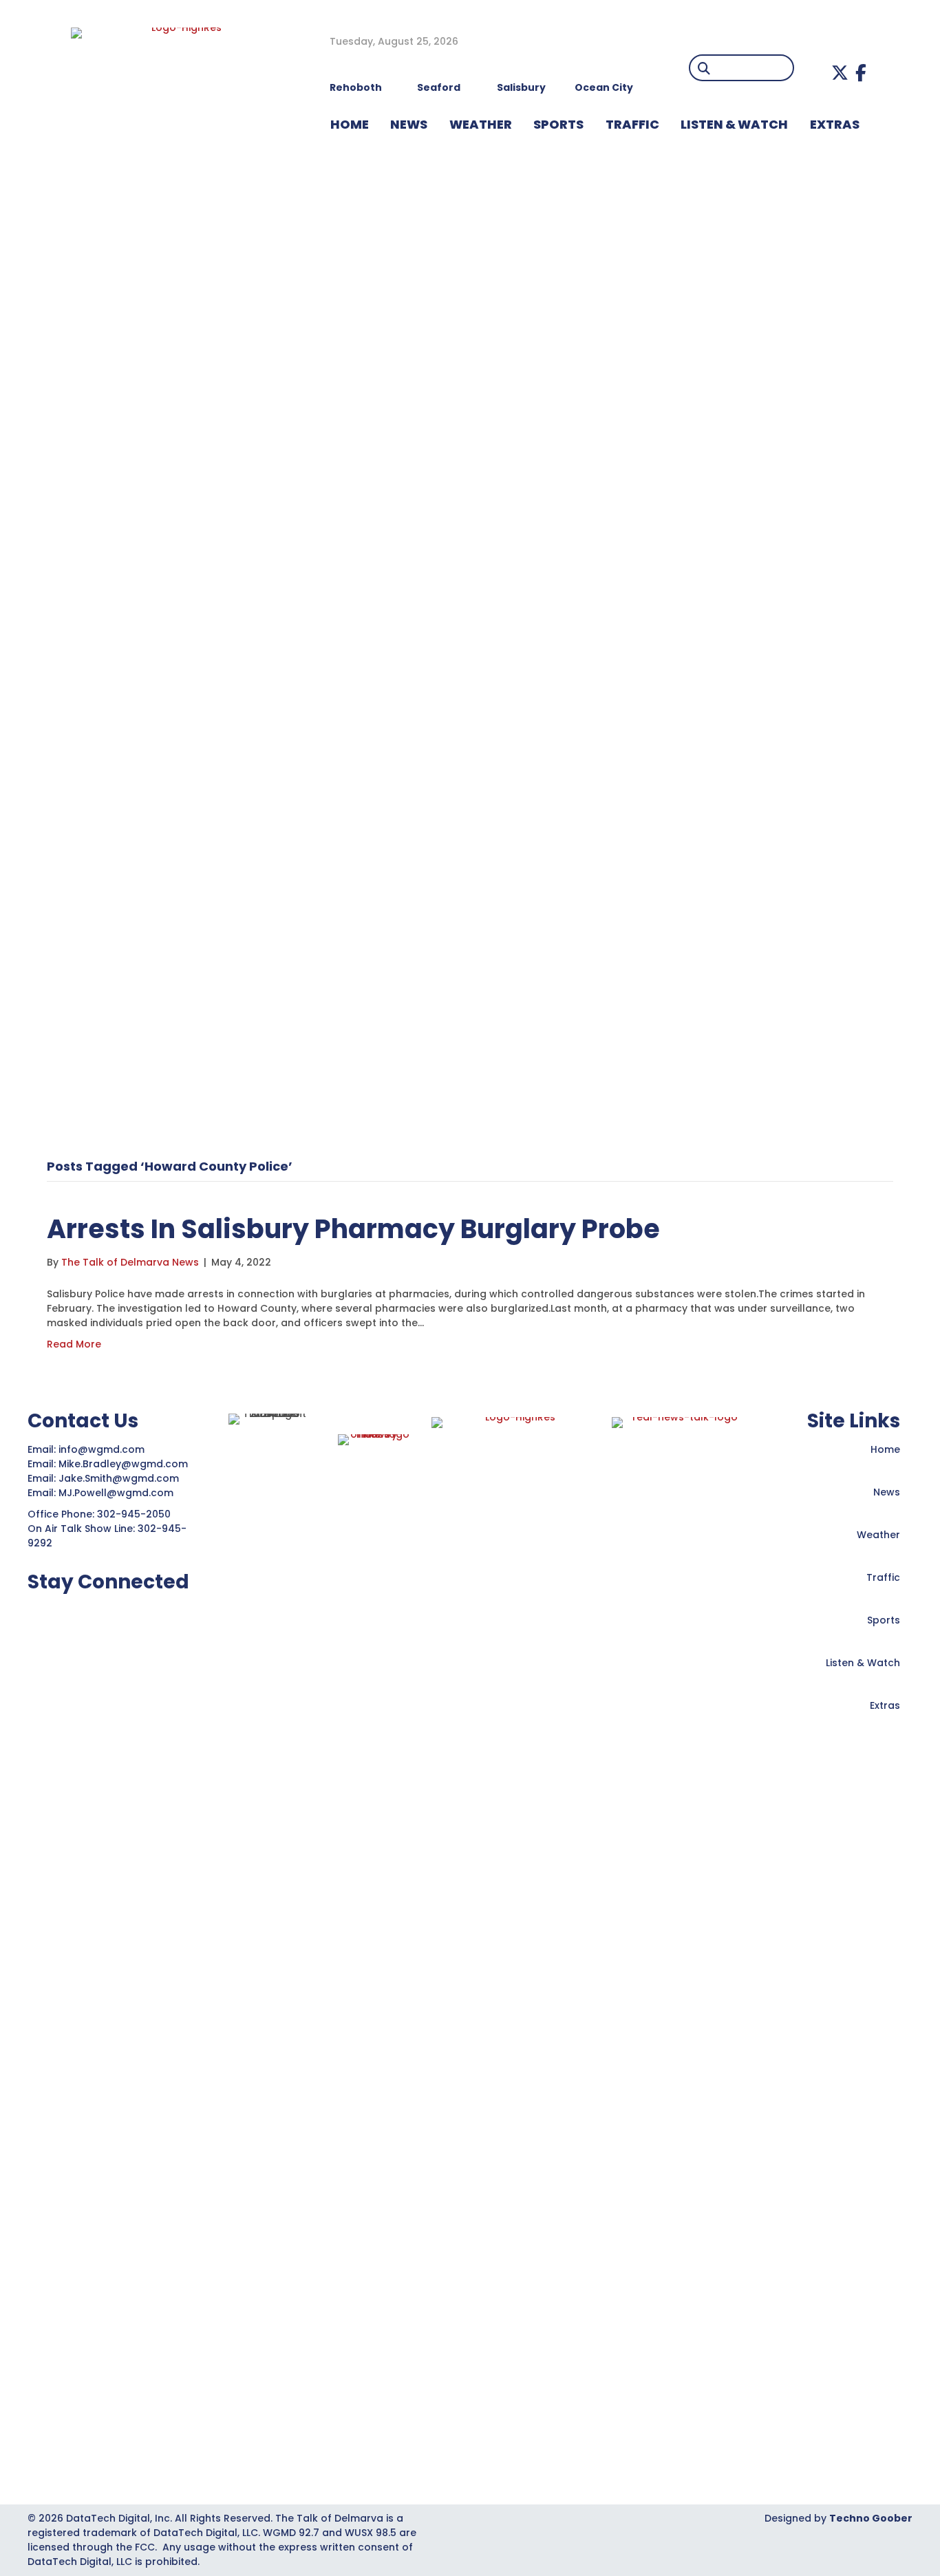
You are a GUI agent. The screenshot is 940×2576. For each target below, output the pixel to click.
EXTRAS (835, 124)
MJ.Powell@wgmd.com (119, 1493)
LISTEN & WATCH (734, 124)
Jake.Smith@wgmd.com (120, 1478)
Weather (878, 1535)
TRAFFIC (632, 124)
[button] (840, 73)
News (887, 1492)
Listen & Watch (863, 1663)
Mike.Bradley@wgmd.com (123, 1464)
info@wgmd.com (103, 1449)
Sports (558, 124)
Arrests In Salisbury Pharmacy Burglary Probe (353, 1229)
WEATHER (481, 124)
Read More (74, 1344)
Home (885, 1449)
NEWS (409, 124)
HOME (350, 124)
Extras (885, 1705)
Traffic (883, 1577)
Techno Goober (871, 2518)
